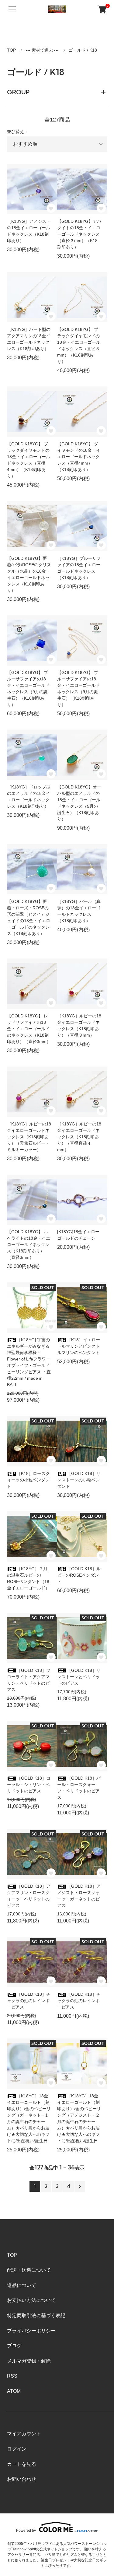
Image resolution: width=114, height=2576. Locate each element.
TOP (11, 50)
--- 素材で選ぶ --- (42, 50)
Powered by (26, 2530)
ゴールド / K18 (83, 50)
